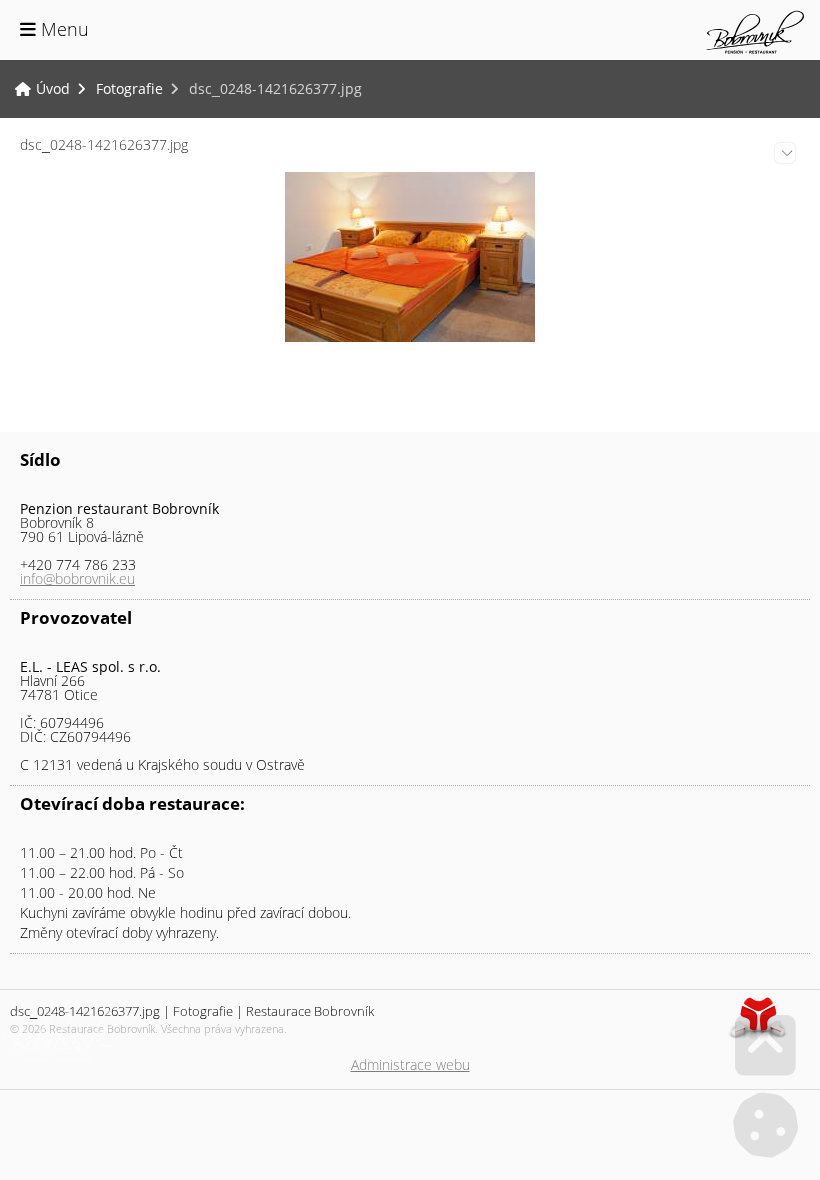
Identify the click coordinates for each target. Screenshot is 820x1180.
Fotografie (129, 89)
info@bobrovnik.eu (77, 578)
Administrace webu (410, 1064)
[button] (54, 29)
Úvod (755, 32)
